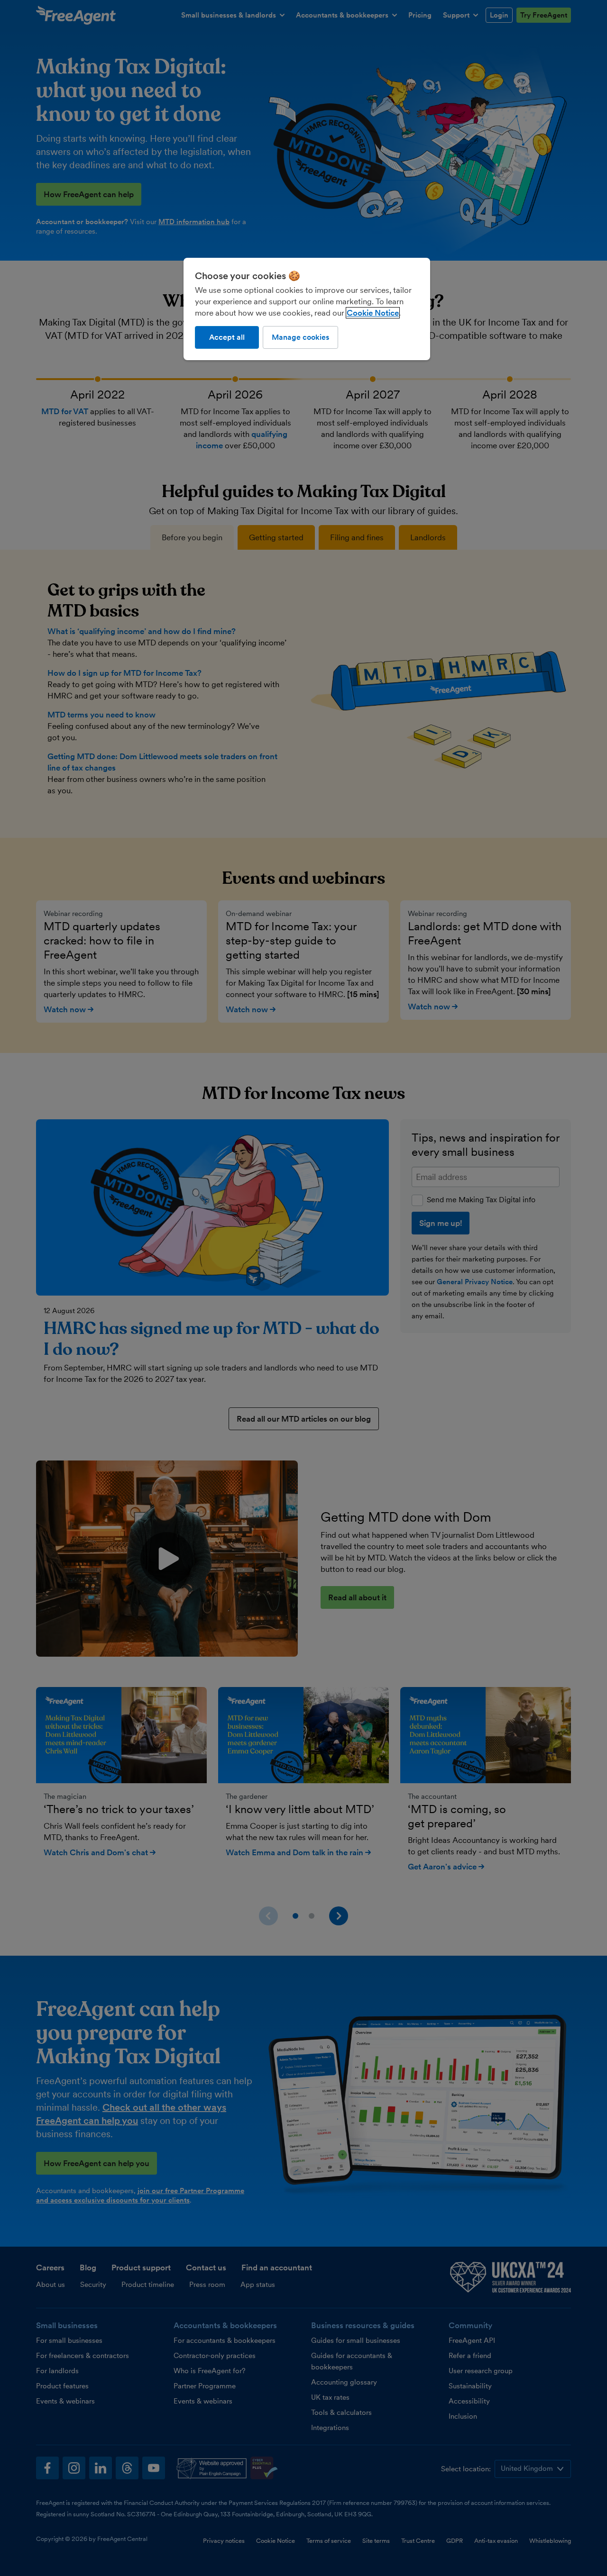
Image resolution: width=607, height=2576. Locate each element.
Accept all (227, 337)
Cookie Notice (373, 313)
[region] (307, 309)
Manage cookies (300, 337)
